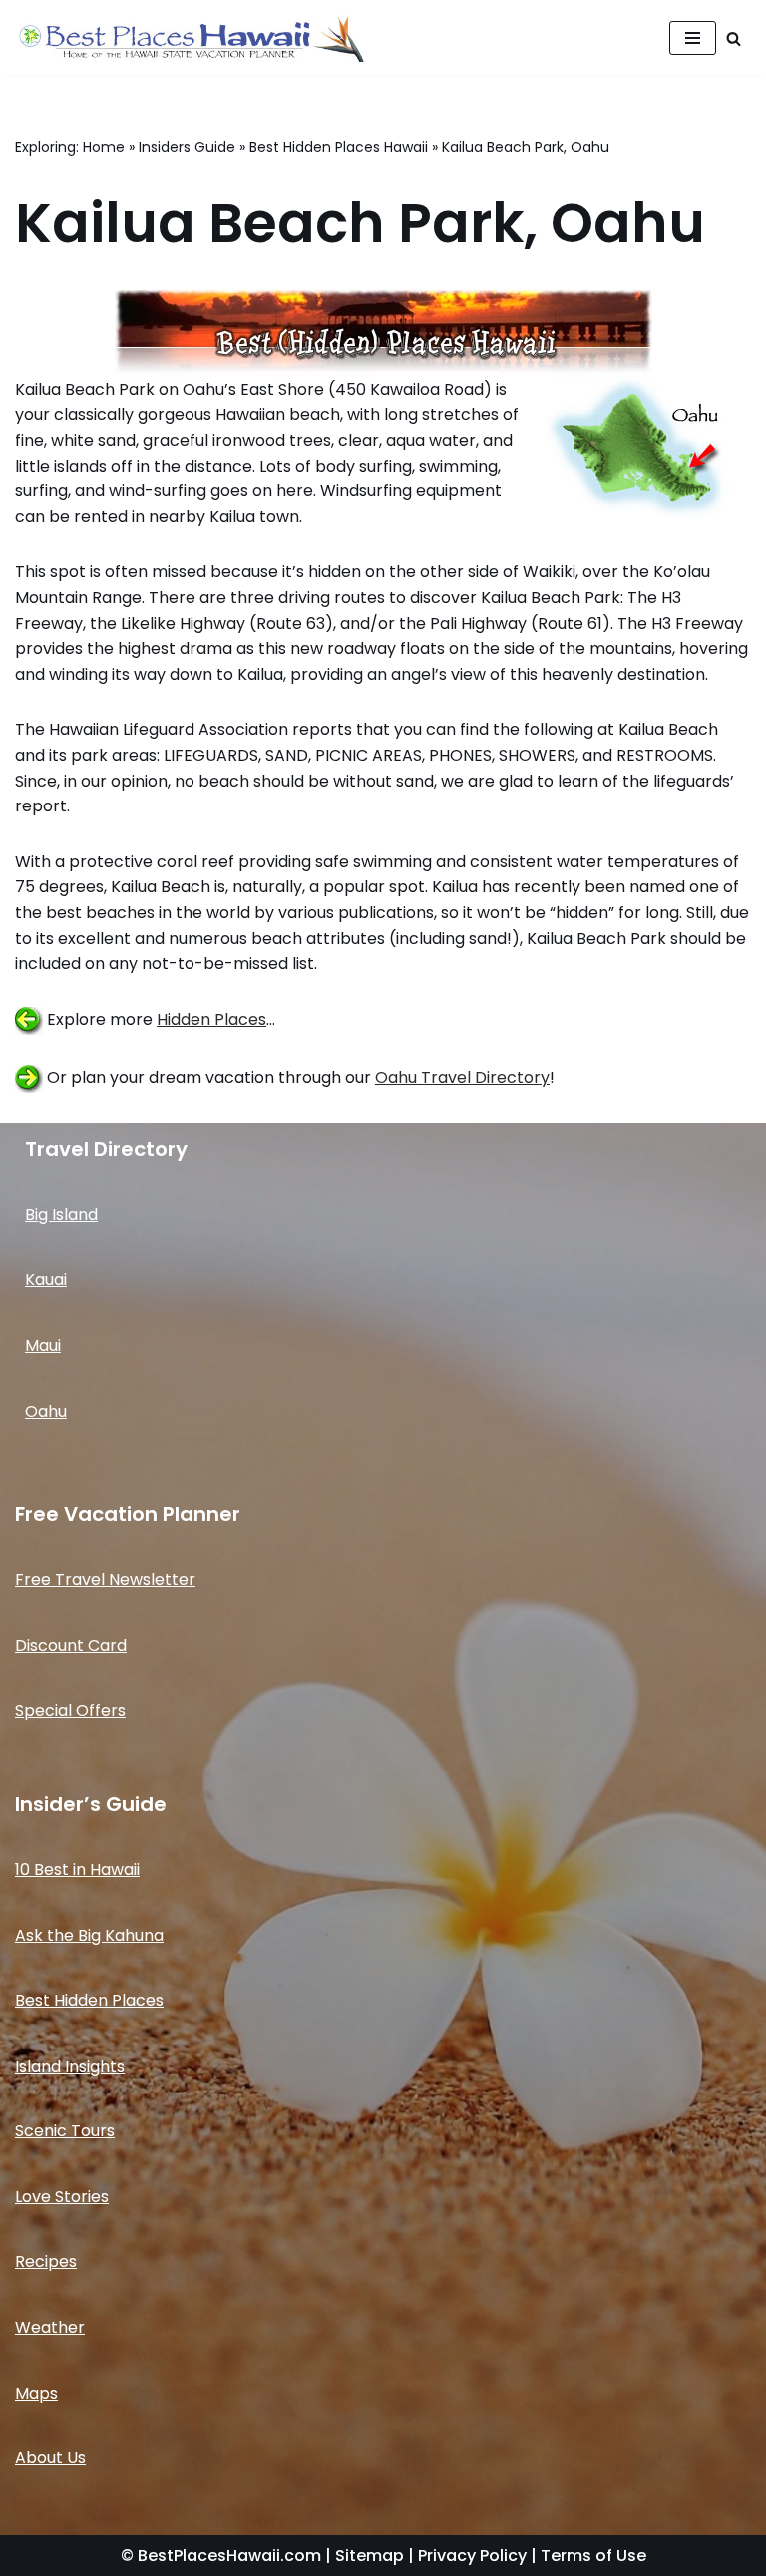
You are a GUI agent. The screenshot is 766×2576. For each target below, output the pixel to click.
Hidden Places (211, 1019)
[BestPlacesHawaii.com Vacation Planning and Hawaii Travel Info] (190, 38)
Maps (36, 2393)
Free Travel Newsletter (105, 1580)
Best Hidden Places (89, 2000)
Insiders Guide (187, 147)
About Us (50, 2458)
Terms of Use (593, 2556)
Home (104, 147)
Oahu (46, 1411)
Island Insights (70, 2066)
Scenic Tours (65, 2131)
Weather (50, 2327)
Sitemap (370, 2556)
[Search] (734, 38)
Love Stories (62, 2197)
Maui (43, 1345)
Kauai (46, 1280)
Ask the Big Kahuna (89, 1935)
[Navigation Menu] (693, 38)
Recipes (46, 2261)
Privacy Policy (472, 2556)
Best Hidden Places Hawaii (339, 147)
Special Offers (70, 1710)
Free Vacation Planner (128, 1514)
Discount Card (71, 1645)
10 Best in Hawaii (77, 1870)
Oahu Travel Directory (462, 1077)
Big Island (61, 1215)
